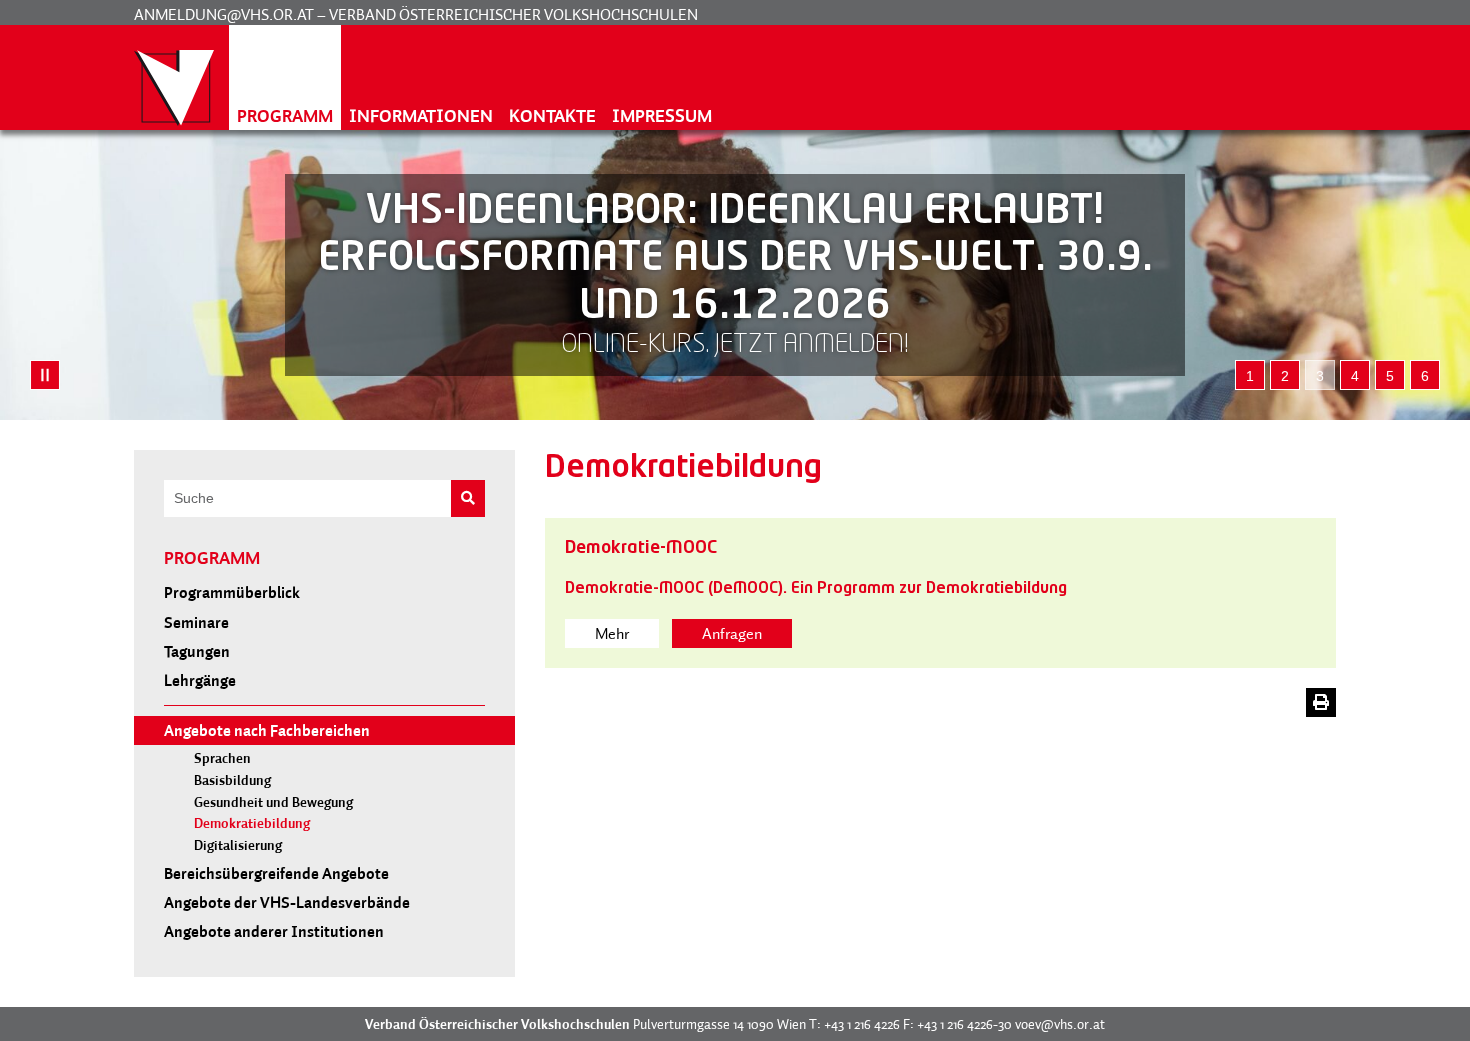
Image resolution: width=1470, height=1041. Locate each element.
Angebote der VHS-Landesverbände (287, 902)
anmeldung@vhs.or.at (224, 14)
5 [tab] (1390, 376)
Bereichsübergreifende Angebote (276, 873)
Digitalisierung (238, 845)
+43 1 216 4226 (862, 1024)
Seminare (196, 622)
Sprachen (222, 758)
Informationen (421, 115)
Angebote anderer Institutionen (274, 931)
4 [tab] (1355, 376)
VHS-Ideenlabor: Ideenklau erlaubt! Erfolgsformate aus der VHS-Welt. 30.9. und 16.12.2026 (735, 259)
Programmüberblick (232, 592)
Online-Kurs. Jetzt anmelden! (735, 345)
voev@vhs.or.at (1060, 1024)
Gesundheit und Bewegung (273, 802)
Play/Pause (45, 375)
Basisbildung (232, 780)
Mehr (612, 633)
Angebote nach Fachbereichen (267, 730)
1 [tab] (1250, 376)
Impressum (662, 115)
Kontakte (552, 115)
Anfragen (732, 633)
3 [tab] (1320, 376)
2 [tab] (1285, 376)
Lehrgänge (200, 680)
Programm (285, 115)
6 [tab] (1425, 376)
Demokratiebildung (252, 823)
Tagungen (197, 651)
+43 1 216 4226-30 (964, 1024)
